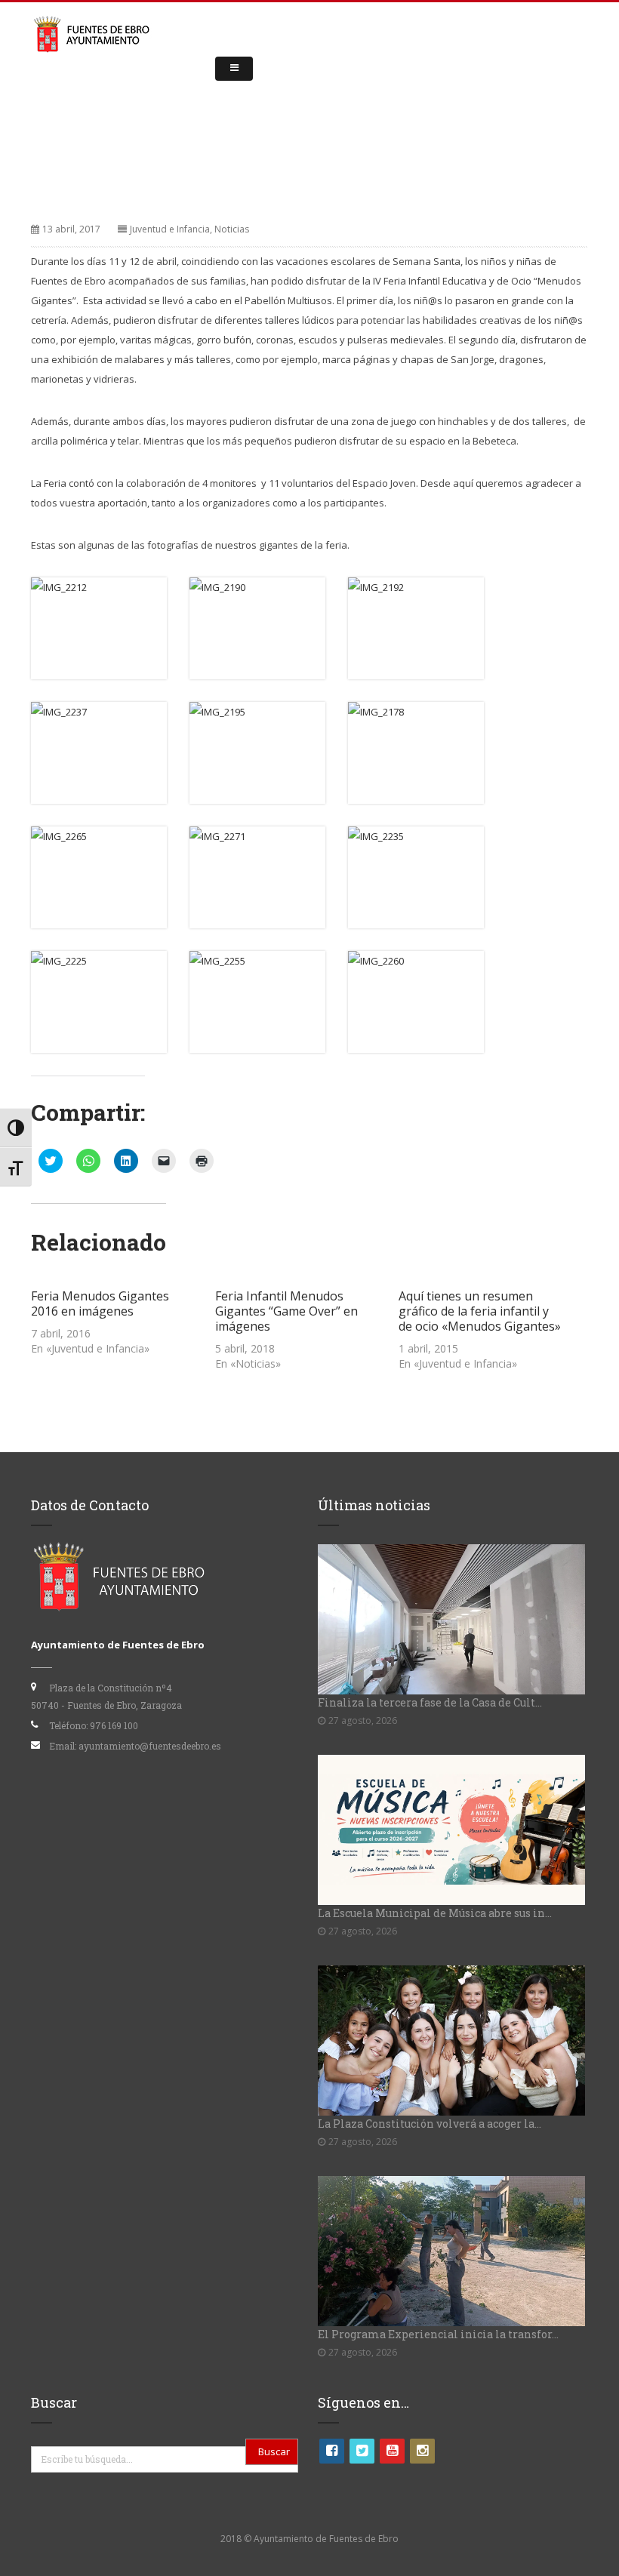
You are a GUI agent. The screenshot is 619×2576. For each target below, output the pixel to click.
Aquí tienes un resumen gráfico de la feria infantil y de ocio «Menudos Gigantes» (480, 1311)
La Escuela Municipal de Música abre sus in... (435, 1913)
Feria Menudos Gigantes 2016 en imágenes (100, 1303)
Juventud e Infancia (170, 229)
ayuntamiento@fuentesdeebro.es (150, 1746)
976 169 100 (114, 1725)
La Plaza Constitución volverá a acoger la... (430, 2124)
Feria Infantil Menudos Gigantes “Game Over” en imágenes (286, 1311)
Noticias (232, 229)
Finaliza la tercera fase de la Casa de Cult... (430, 1702)
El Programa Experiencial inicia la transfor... (438, 2334)
